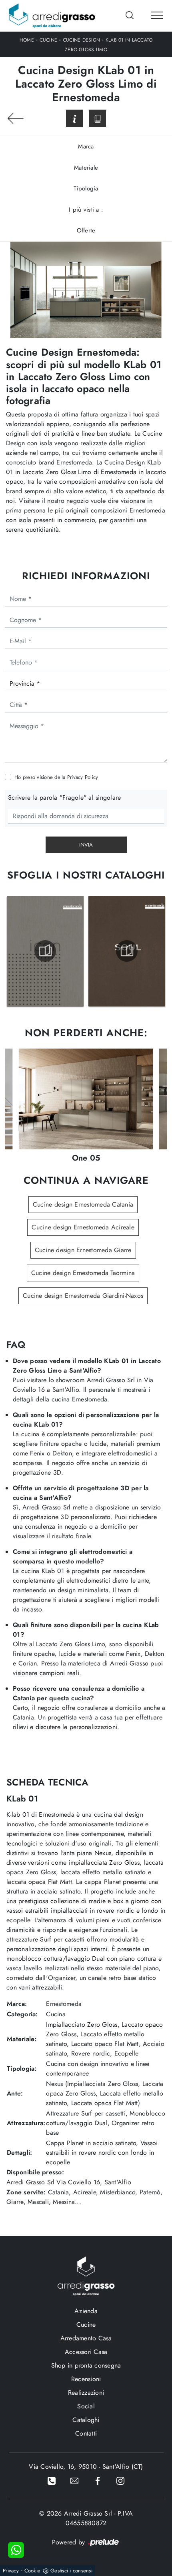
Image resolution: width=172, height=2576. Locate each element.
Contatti (86, 2433)
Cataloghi (86, 2420)
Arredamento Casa (86, 2338)
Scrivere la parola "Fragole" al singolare (64, 798)
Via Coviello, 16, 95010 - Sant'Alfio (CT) (86, 2467)
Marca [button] (86, 146)
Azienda (86, 2311)
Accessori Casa (86, 2352)
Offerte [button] (86, 230)
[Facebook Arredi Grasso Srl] (98, 2480)
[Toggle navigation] (157, 16)
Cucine (49, 40)
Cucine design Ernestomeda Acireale (83, 1227)
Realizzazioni (86, 2393)
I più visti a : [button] (86, 210)
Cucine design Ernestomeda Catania (83, 1204)
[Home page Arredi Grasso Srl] (52, 16)
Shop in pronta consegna (86, 2365)
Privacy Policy (83, 777)
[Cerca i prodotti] (130, 15)
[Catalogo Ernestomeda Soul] (127, 951)
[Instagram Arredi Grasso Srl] (120, 2480)
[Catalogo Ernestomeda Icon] (45, 951)
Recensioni (86, 2379)
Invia (86, 845)
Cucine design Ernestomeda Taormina (83, 1273)
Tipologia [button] (86, 188)
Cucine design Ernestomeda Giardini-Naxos (83, 1296)
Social (86, 2406)
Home (27, 40)
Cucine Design (81, 40)
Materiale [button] (86, 168)
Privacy (11, 2571)
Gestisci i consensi (71, 2571)
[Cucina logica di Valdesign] (16, 118)
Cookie (33, 2571)
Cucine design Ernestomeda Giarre (83, 1250)
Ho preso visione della (56, 777)
